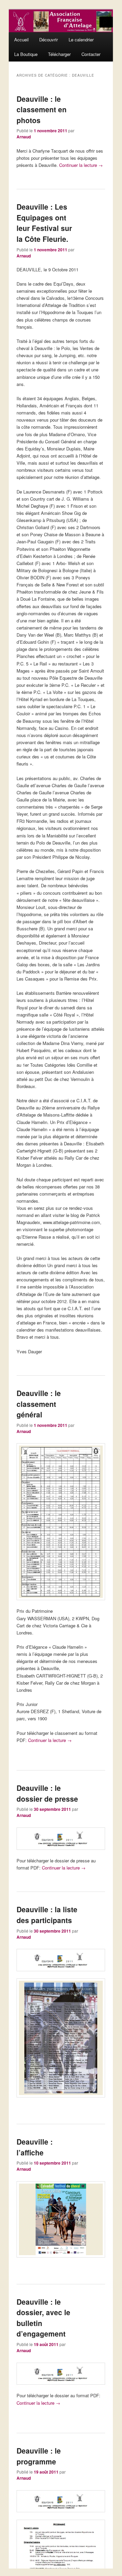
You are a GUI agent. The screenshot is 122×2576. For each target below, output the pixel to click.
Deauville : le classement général (39, 1404)
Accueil (21, 40)
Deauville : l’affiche (35, 2147)
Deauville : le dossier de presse (47, 1793)
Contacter (91, 54)
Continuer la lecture (81, 165)
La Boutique (26, 54)
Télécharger (59, 54)
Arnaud (24, 137)
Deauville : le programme (39, 2456)
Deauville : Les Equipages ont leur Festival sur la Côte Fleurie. (44, 223)
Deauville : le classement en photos (42, 109)
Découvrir (48, 40)
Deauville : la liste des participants (47, 1915)
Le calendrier (81, 40)
